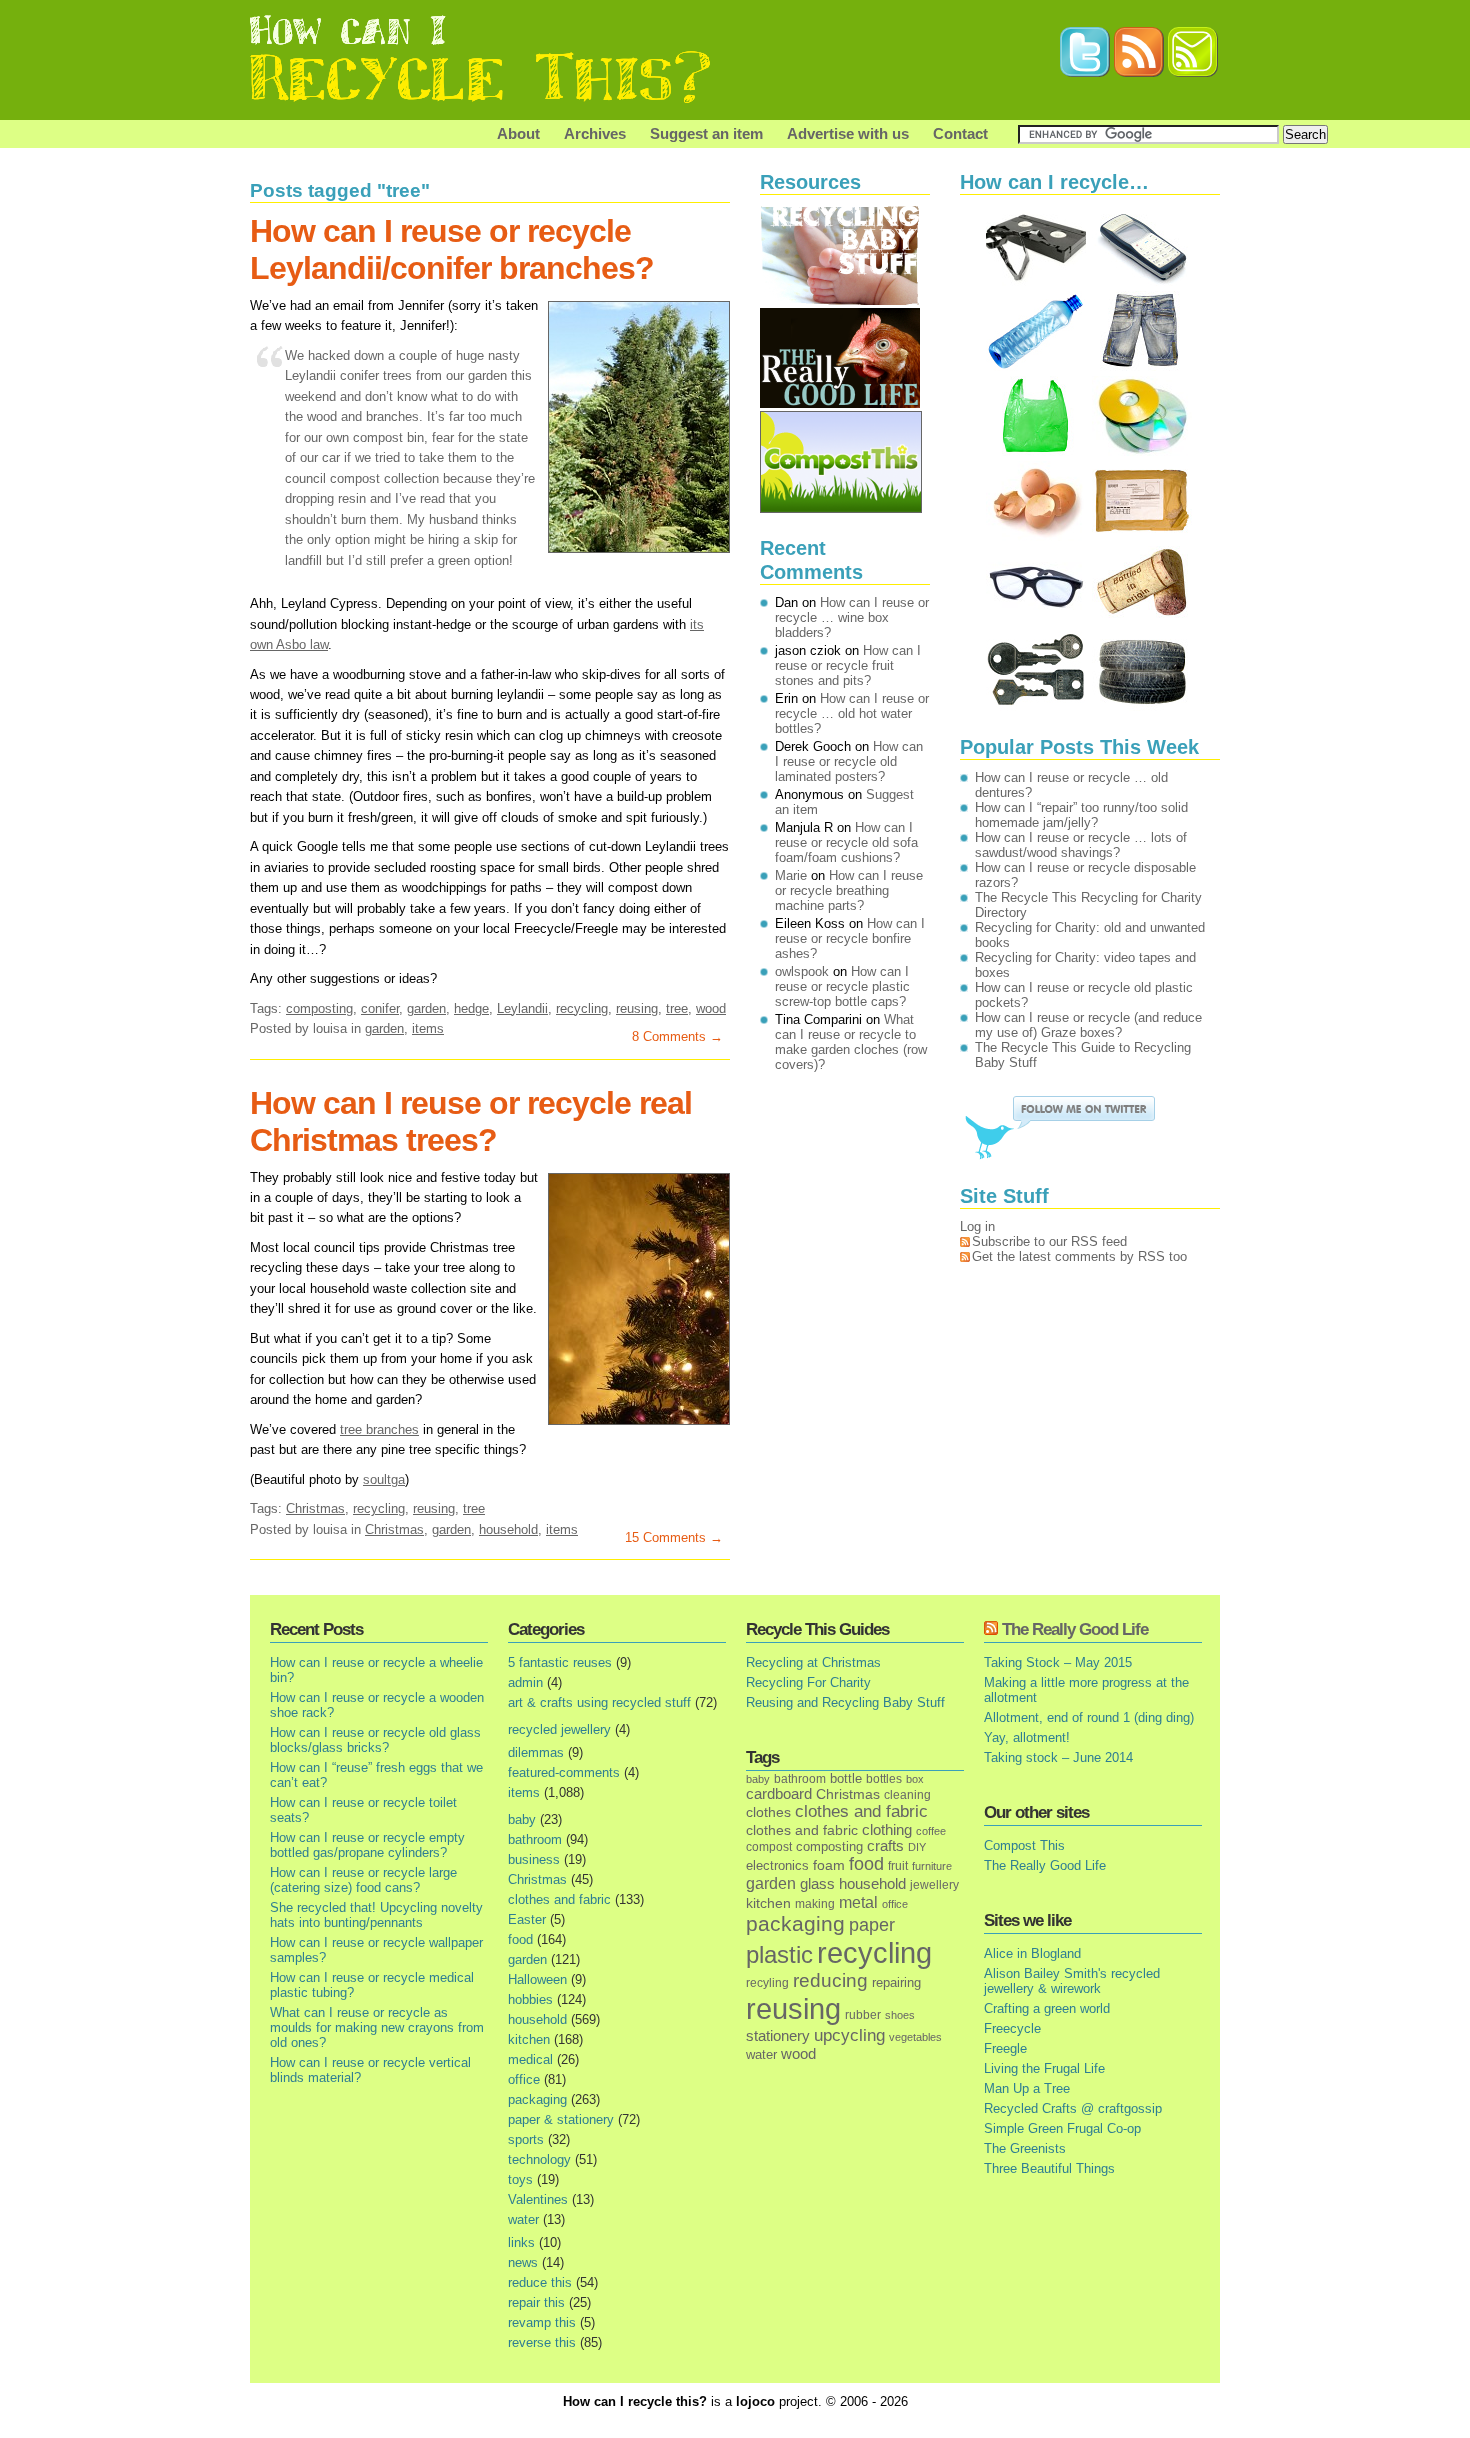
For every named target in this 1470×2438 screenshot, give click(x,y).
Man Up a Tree (1027, 2088)
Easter (527, 1919)
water (523, 2219)
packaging (537, 2099)
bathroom (535, 1839)
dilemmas (536, 1752)
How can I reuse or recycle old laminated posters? (849, 761)
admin (525, 1682)
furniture (932, 1866)
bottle (846, 1778)
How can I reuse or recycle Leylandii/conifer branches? (452, 249)
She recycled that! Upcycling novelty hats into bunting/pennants (376, 1915)
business (534, 1859)
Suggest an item (706, 133)
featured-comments (564, 1772)
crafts (885, 1846)
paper (872, 1925)
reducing (830, 1980)
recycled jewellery (559, 1729)
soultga (384, 1479)
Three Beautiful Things (1049, 2168)
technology (539, 2159)
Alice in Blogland (1032, 1953)
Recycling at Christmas (813, 1662)
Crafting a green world (1047, 2008)
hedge (471, 1008)
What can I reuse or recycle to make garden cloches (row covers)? (851, 1042)
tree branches (379, 1429)
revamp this (542, 2322)
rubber (863, 2015)
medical (530, 2059)
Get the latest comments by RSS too (1079, 1256)
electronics (777, 1866)
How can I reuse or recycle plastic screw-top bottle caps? (842, 986)
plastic (779, 1955)
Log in (977, 1226)
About (518, 133)
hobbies (530, 1999)
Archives (595, 133)
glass (817, 1884)
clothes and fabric (559, 1899)
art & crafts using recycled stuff (599, 1702)
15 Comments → (674, 1537)
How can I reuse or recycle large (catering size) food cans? (363, 1880)
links (521, 2242)
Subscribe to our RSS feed (1049, 1241)
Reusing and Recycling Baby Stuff (845, 1702)
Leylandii (522, 1008)
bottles (884, 1779)
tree (677, 1008)
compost (769, 1847)
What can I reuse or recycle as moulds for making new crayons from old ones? (377, 2027)
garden (426, 1008)
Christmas (315, 1508)
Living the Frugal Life (1044, 2068)
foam (829, 1865)
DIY (917, 1847)
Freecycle (1012, 2028)
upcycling (849, 2035)
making (815, 1903)
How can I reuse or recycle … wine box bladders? (852, 617)
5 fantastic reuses (560, 1662)
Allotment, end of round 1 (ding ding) (1089, 1717)
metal (858, 1902)
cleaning (907, 1794)
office (524, 2079)
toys (520, 2179)
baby (522, 1819)
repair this (536, 2302)
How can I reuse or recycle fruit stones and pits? (848, 665)
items (428, 1028)
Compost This (1024, 1845)
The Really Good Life (1075, 1629)
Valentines (538, 2199)
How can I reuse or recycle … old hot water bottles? (852, 713)
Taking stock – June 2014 (1058, 1757)
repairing (896, 1982)
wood (711, 1008)
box (915, 1779)
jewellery (934, 1885)
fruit (898, 1865)
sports (526, 2139)
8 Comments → (677, 1036)
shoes (900, 2015)
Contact (960, 133)
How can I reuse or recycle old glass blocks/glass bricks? (375, 1740)
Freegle (1005, 2048)
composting (319, 1008)
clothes (768, 1812)
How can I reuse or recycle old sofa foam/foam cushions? (846, 842)
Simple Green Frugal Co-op (1062, 2128)
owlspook (802, 971)
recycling (582, 1008)
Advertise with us (848, 133)
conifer (380, 1008)
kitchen (529, 2039)
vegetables (915, 2037)
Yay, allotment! (1027, 1737)
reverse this (542, 2342)
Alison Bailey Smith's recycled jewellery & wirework (1072, 1981)
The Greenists (1025, 2148)
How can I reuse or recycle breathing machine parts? (849, 890)
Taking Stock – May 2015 (1058, 1662)
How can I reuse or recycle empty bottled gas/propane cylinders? (367, 1845)
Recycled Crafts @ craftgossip (1073, 2108)
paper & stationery (561, 2119)
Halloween (537, 1979)
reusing (637, 1008)
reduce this (540, 2282)
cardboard (779, 1794)
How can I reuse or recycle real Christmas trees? (471, 1121)
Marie (791, 875)
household (508, 1529)
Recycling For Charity (808, 1682)
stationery (778, 2035)
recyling (767, 1982)
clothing (887, 1830)
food (520, 1939)
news (523, 2262)
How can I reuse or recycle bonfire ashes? (850, 938)
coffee (931, 1831)
